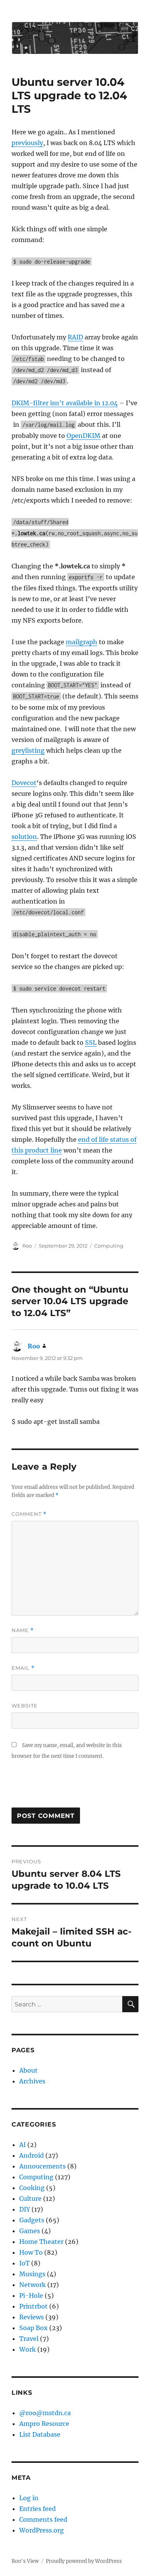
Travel (29, 2339)
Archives (32, 2081)
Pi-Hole (31, 2295)
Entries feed (37, 2509)
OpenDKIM (83, 436)
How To (31, 2252)
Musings (32, 2274)
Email (23, 1668)
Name (23, 1630)
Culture (30, 2198)
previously (27, 143)
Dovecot (24, 783)
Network (32, 2285)
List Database (40, 2434)
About (28, 2070)
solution (24, 837)
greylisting (28, 750)
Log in (29, 2498)
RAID (75, 337)
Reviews (32, 2317)
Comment (29, 1514)
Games (30, 2231)
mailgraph (82, 642)
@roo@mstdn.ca (45, 2413)
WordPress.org (42, 2530)
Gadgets (32, 2220)
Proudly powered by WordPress (84, 2561)
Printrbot (33, 2306)
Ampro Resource (44, 2424)
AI (22, 2145)
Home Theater (41, 2242)
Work (27, 2349)
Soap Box (33, 2328)
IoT (24, 2263)
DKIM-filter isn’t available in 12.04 (65, 403)
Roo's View (25, 2561)
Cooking (32, 2188)
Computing (109, 1246)
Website (25, 1706)
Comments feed (43, 2519)
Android (32, 2155)
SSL (91, 1042)
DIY (25, 2209)
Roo (27, 1246)
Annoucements (42, 2166)
